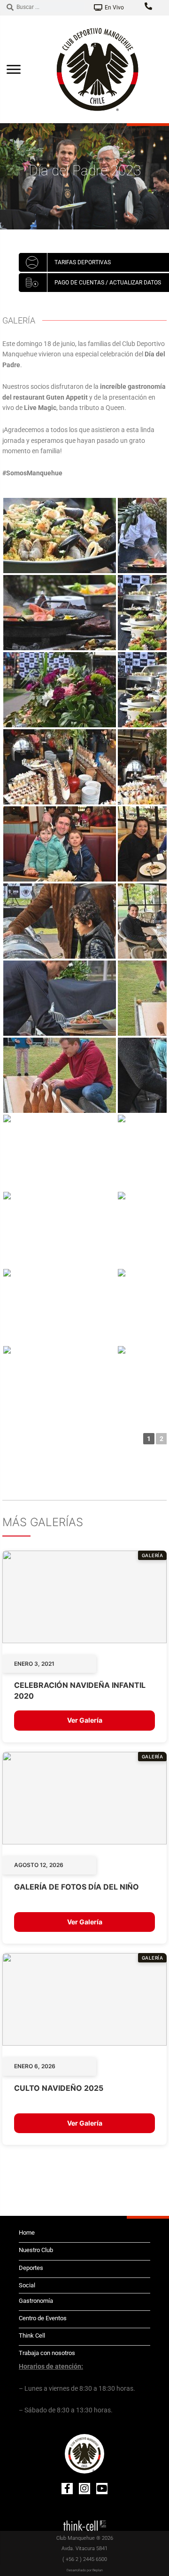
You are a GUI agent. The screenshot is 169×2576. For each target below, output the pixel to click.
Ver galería (85, 1720)
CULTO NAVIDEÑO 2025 (59, 2088)
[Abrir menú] (14, 69)
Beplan (98, 2570)
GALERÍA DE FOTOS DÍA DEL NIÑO (77, 1887)
